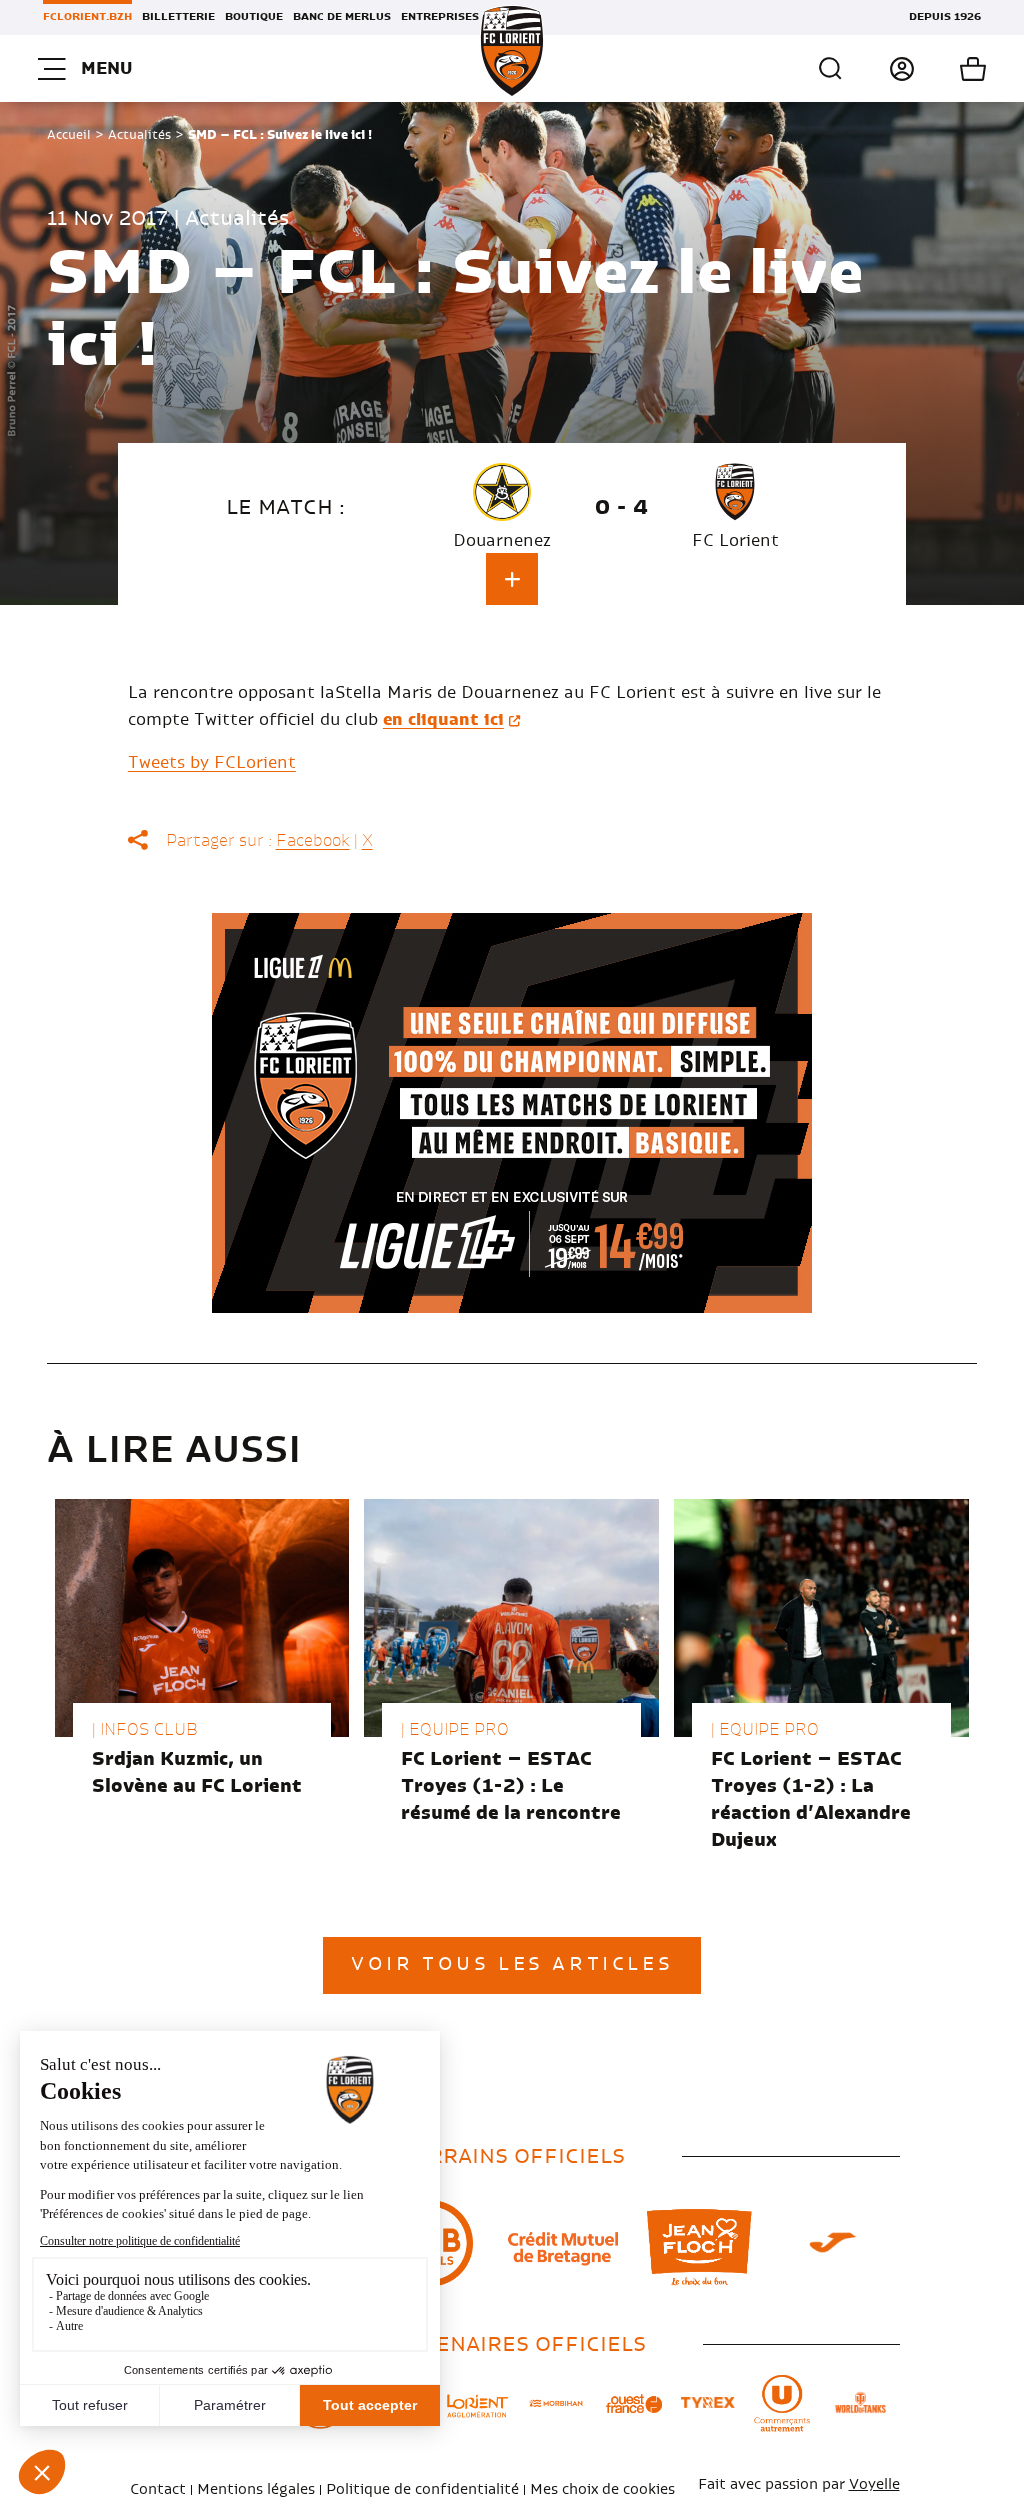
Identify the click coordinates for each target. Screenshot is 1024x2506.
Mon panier (950, 69)
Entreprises (440, 17)
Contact (158, 2490)
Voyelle (874, 2485)
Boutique (254, 17)
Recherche (831, 69)
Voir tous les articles (512, 1965)
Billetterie (178, 17)
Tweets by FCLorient (212, 763)
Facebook (313, 841)
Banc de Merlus (342, 17)
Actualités (139, 135)
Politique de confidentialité (422, 2490)
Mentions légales (256, 2490)
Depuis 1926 (945, 17)
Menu (106, 68)
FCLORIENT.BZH (87, 17)
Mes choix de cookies (602, 2490)
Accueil (69, 135)
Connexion (879, 69)
